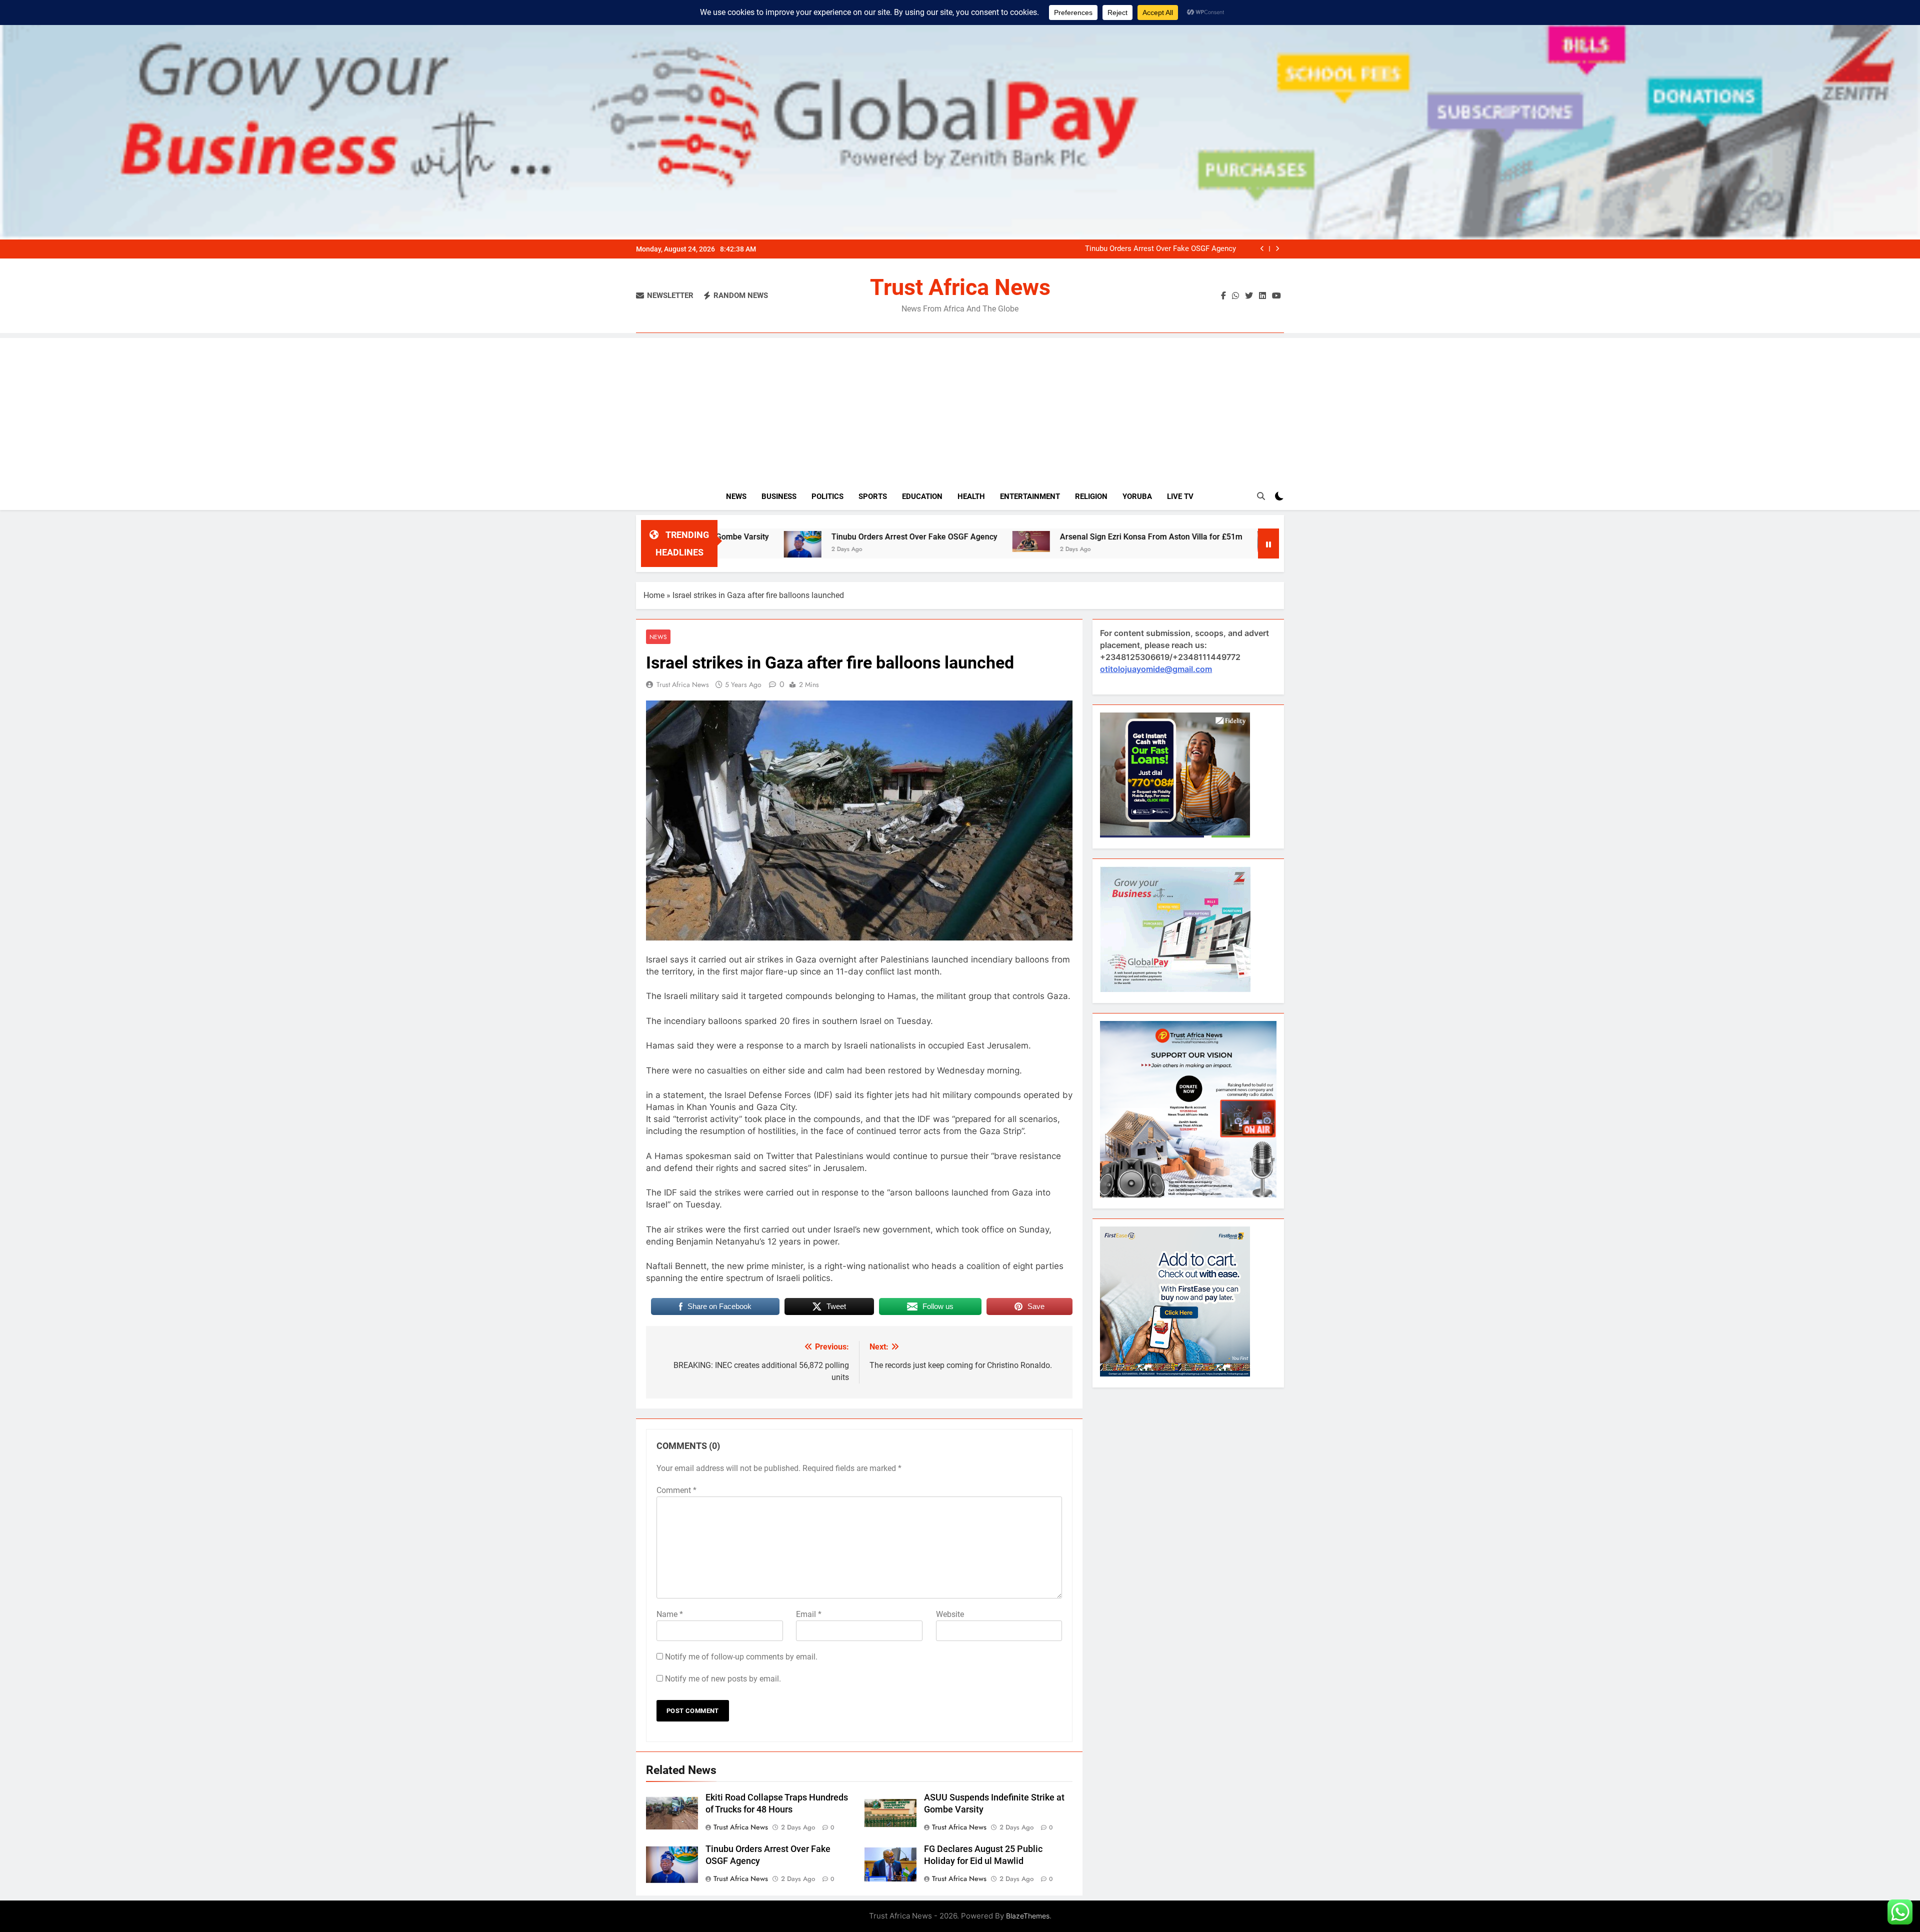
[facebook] (1223, 296)
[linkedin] (1262, 296)
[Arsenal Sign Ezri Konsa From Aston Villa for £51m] (843, 541)
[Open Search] (1261, 496)
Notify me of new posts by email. (723, 1679)
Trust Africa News (960, 287)
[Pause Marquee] (1268, 543)
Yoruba (1137, 496)
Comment (676, 1490)
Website (950, 1614)
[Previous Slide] (1262, 249)
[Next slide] (1277, 249)
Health (971, 496)
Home (654, 595)
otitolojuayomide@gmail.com (1156, 669)
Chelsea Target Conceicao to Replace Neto (1193, 537)
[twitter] (1249, 296)
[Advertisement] (960, 408)
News (736, 496)
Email (809, 1614)
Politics (827, 496)
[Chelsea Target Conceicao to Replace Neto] (1088, 541)
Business (779, 496)
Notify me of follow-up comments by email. (741, 1657)
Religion (1091, 496)
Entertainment (1030, 496)
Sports (873, 496)
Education (922, 496)
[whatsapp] (1235, 296)
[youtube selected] (1276, 296)
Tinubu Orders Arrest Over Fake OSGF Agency (726, 537)
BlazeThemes (1028, 1916)
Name (670, 1614)
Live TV (1180, 496)
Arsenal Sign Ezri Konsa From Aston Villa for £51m (1151, 249)
